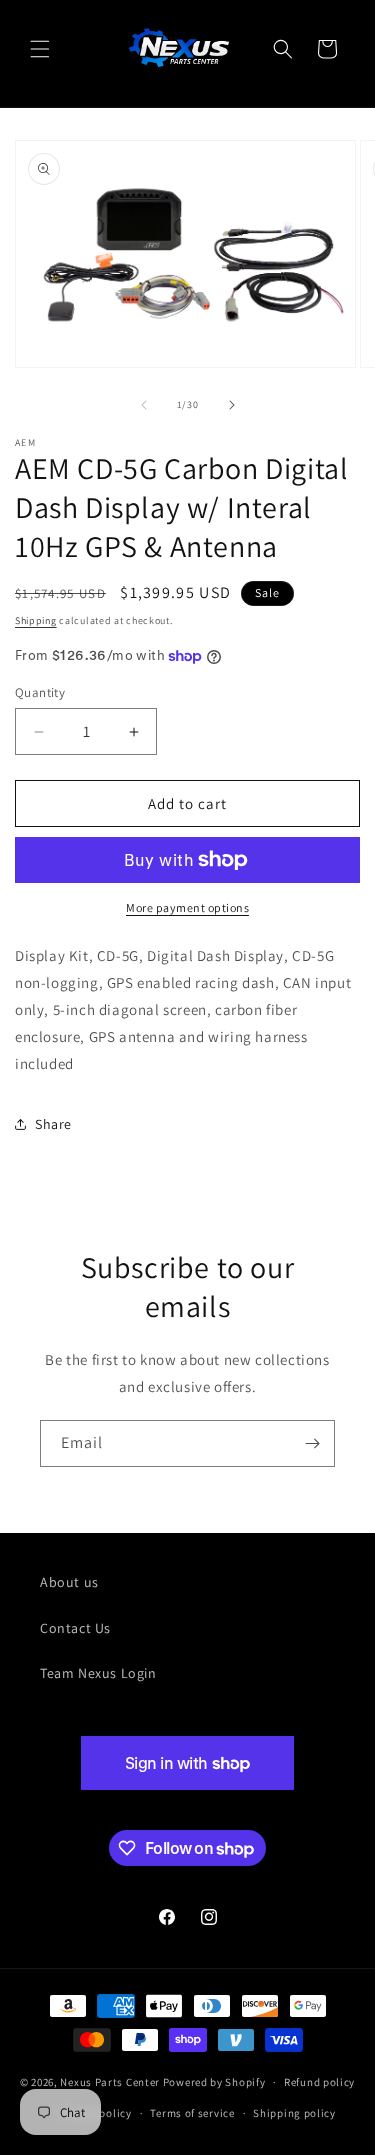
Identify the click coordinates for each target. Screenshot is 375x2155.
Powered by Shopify (214, 2082)
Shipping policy (294, 2113)
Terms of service (192, 2113)
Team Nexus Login (98, 1673)
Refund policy (319, 2082)
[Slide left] (144, 405)
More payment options (187, 907)
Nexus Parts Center (110, 2082)
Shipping (36, 620)
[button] (40, 49)
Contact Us (75, 1628)
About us (69, 1582)
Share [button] (53, 1124)
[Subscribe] (312, 1443)
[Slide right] (232, 405)
